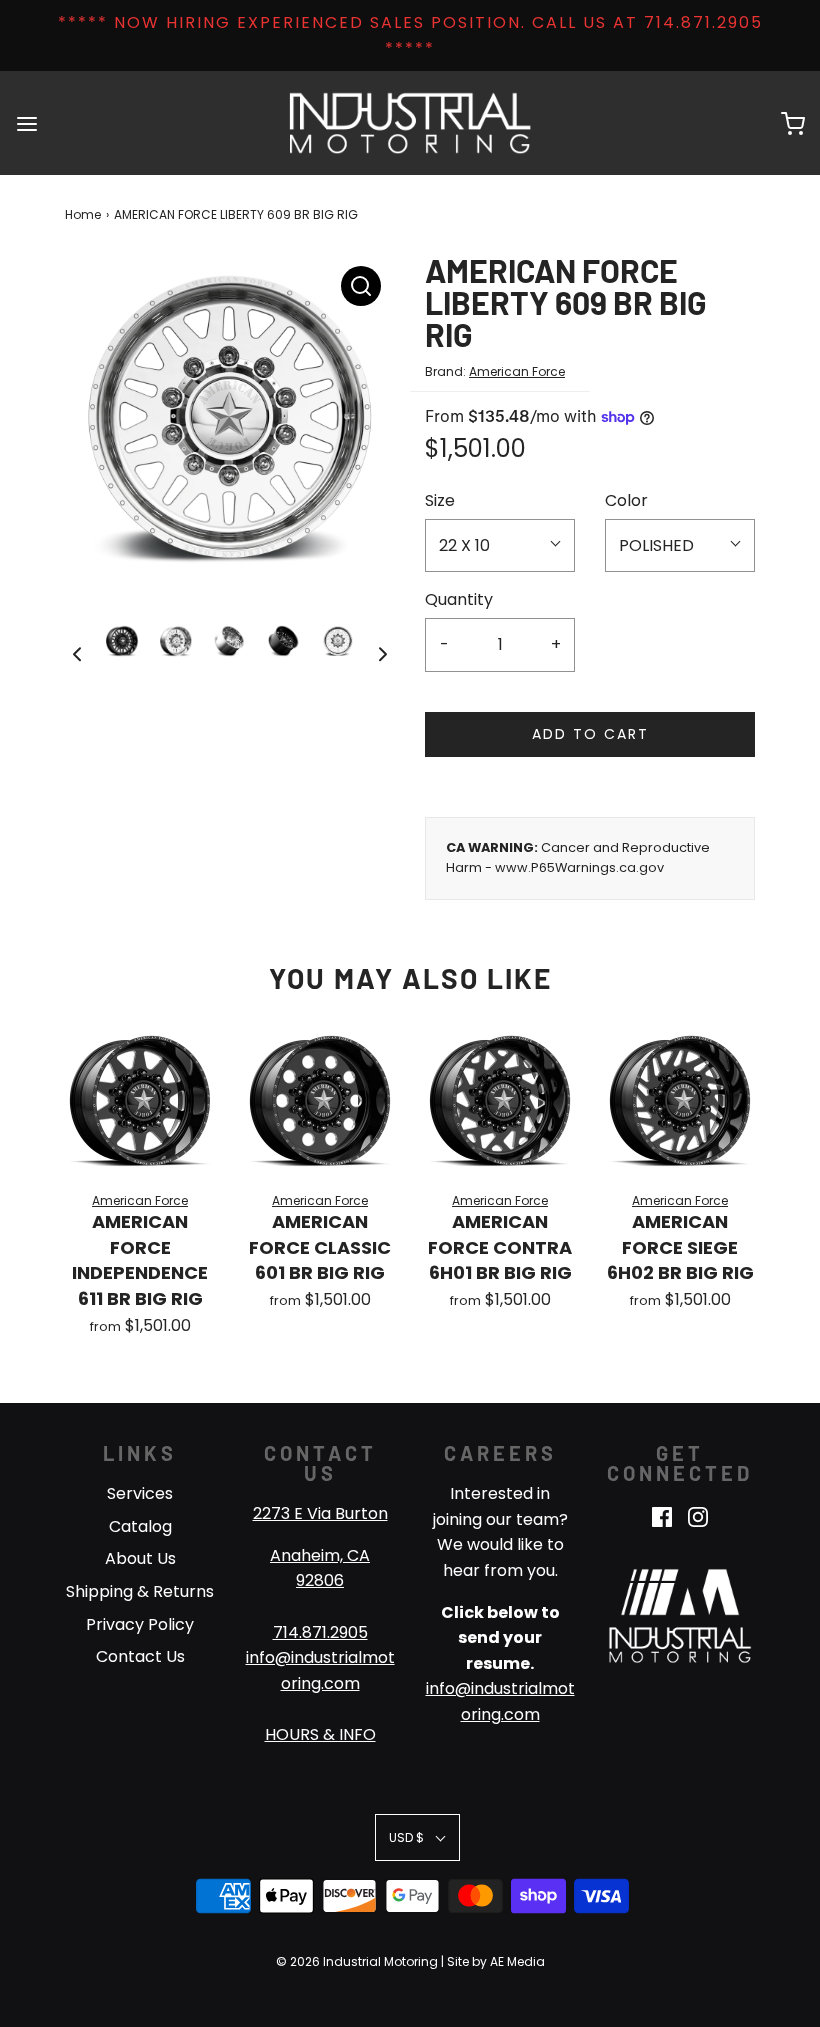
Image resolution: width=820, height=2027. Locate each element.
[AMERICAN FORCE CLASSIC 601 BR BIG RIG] (320, 1101)
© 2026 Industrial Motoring (357, 1961)
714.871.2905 (320, 1632)
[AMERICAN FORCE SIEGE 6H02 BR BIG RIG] (680, 1101)
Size (440, 500)
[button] (77, 654)
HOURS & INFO (320, 1734)
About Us (140, 1558)
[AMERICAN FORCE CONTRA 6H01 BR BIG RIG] (500, 1101)
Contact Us (140, 1656)
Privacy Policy (140, 1624)
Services (140, 1493)
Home (83, 214)
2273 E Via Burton (320, 1513)
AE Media (517, 1961)
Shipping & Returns (140, 1591)
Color (626, 500)
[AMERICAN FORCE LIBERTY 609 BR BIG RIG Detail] (361, 286)
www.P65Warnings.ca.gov (579, 867)
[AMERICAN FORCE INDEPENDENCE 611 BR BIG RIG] (140, 1101)
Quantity (459, 599)
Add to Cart (590, 734)
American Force (517, 371)
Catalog (140, 1526)
